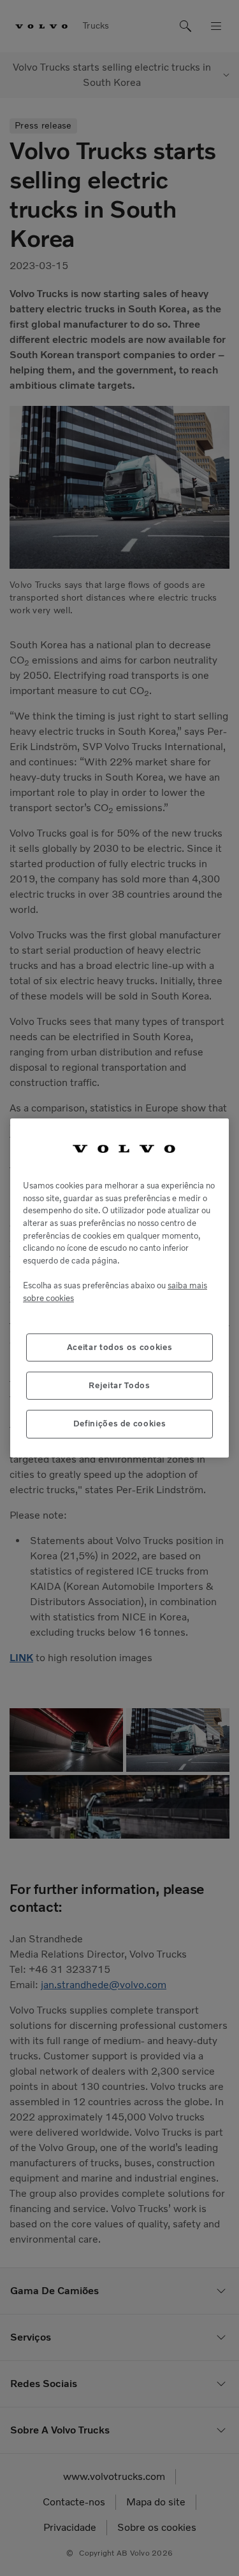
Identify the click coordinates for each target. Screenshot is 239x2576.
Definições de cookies (120, 1424)
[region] (119, 1288)
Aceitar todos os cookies (120, 1347)
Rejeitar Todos (119, 1385)
